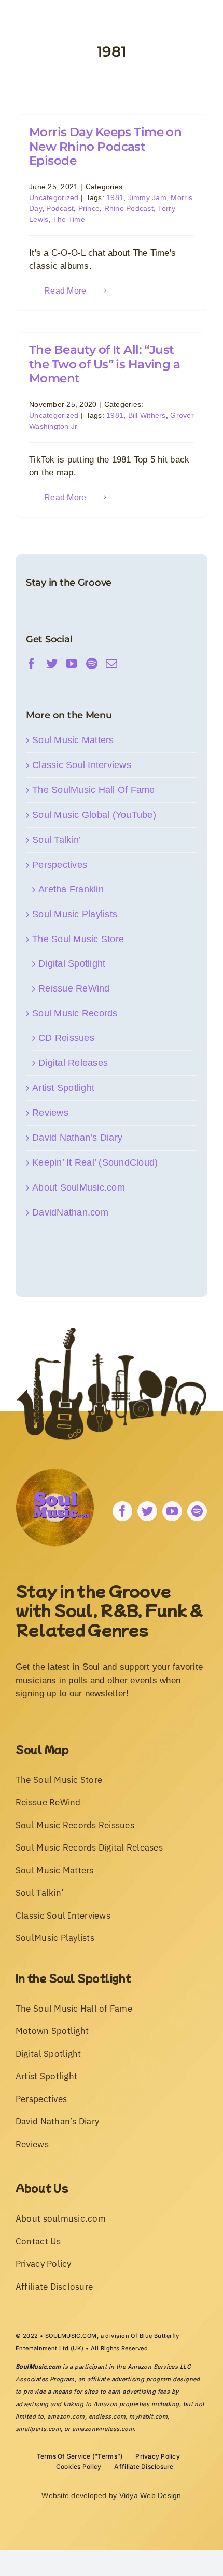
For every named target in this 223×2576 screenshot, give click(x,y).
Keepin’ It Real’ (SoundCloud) (95, 1162)
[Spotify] (92, 664)
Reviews (50, 1113)
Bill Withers (147, 415)
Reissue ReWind (74, 988)
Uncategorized (54, 197)
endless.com (107, 2416)
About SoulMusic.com (79, 1187)
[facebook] (122, 1511)
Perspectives (60, 865)
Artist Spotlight (63, 1088)
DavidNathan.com (70, 1212)
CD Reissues (66, 1038)
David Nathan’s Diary (77, 1138)
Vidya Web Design (150, 2495)
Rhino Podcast (129, 208)
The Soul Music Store (78, 939)
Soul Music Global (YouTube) (94, 815)
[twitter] (147, 1511)
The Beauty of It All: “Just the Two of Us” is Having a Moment (104, 364)
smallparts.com (38, 2429)
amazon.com (66, 2416)
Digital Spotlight (72, 963)
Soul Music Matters (73, 740)
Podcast (60, 208)
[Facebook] (32, 664)
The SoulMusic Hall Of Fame (94, 790)
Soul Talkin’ (57, 840)
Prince (89, 208)
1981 (115, 197)
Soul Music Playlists (75, 914)
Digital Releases (73, 1063)
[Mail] (112, 664)
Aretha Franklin (71, 889)
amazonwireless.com (103, 2429)
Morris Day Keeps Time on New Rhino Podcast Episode (105, 146)
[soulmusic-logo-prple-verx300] (55, 1473)
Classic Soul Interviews (82, 765)
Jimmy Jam (147, 197)
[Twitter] (52, 664)
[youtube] (172, 1511)
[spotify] (197, 1511)
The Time (69, 219)
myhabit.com (148, 2416)
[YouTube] (72, 664)
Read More (65, 291)
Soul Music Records (75, 1013)
